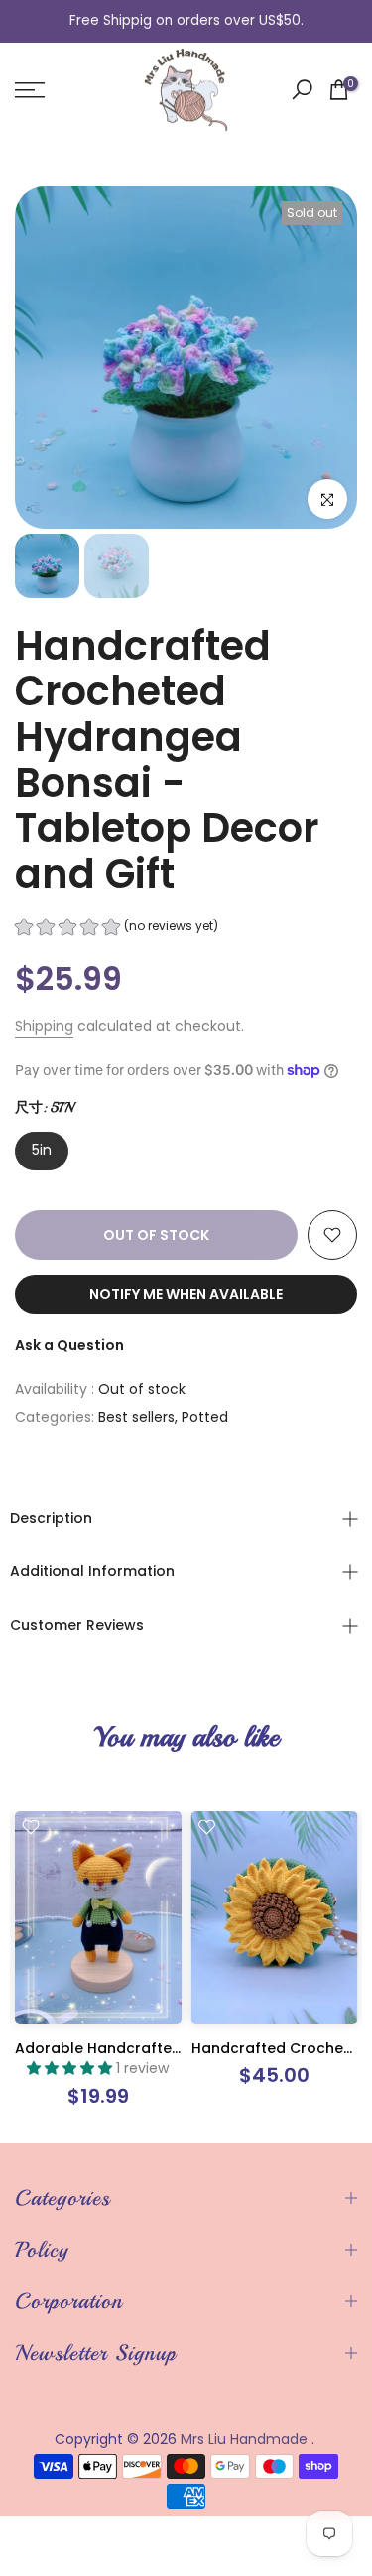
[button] (117, 929)
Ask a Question (69, 1345)
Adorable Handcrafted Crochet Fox (144, 2048)
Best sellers (136, 1417)
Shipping (44, 1026)
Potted (205, 1417)
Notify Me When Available (186, 1294)
